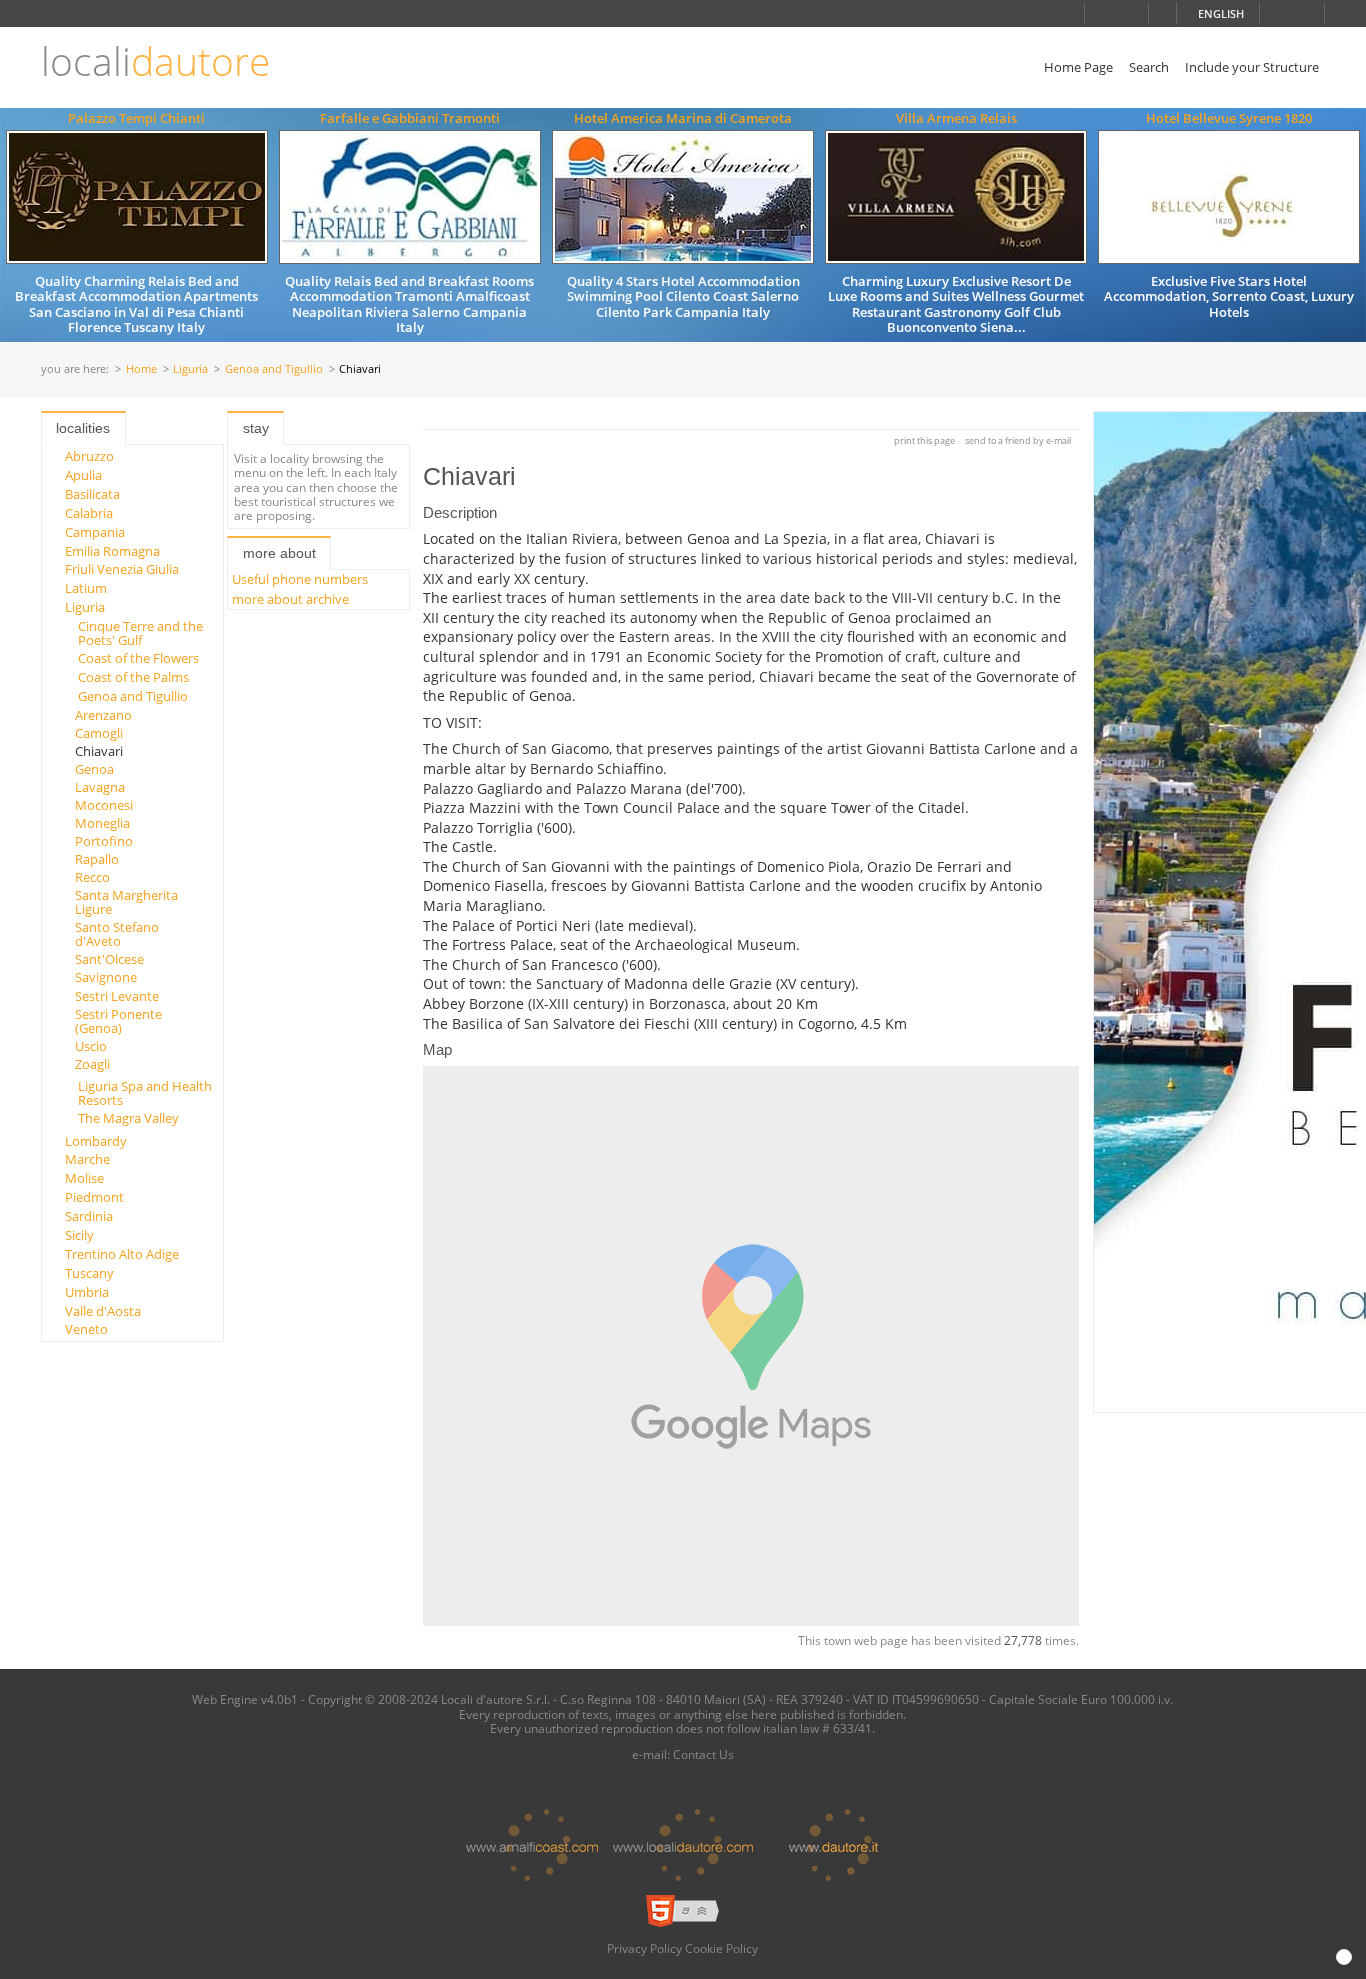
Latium (86, 588)
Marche (87, 1159)
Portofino (104, 841)
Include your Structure (1252, 67)
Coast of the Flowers (138, 658)
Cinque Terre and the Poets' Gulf (140, 633)
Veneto (86, 1329)
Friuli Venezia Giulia (122, 569)
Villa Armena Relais (956, 118)
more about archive (290, 599)
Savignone (106, 977)
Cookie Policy (721, 1948)
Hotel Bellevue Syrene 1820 (1229, 118)
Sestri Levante (117, 996)
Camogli (99, 733)
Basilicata (92, 494)
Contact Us (703, 1754)
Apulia (83, 475)
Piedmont (94, 1197)
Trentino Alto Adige (122, 1254)
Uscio (91, 1046)
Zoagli (92, 1064)
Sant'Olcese (109, 959)
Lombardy (96, 1141)
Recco (92, 877)
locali (155, 61)
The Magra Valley (128, 1118)
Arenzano (103, 715)
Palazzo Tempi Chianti (136, 118)
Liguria (190, 369)
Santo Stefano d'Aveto (117, 934)
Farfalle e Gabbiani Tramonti (410, 118)
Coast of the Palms (133, 677)
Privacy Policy (644, 1948)
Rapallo (97, 859)
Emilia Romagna (112, 551)
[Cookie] (1344, 1957)
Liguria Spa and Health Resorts (145, 1093)
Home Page (1078, 67)
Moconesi (104, 805)
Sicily (79, 1235)
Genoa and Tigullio (274, 369)
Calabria (89, 513)
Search (1149, 67)
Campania (95, 532)
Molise (84, 1178)
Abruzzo (89, 456)
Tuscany (89, 1273)
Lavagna (100, 787)
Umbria (87, 1292)
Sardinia (89, 1216)
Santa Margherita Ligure (126, 902)
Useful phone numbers (300, 579)
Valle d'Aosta (103, 1311)
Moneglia (102, 823)
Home (141, 369)
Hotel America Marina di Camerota (683, 118)
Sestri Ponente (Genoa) (118, 1021)
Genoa (94, 769)
